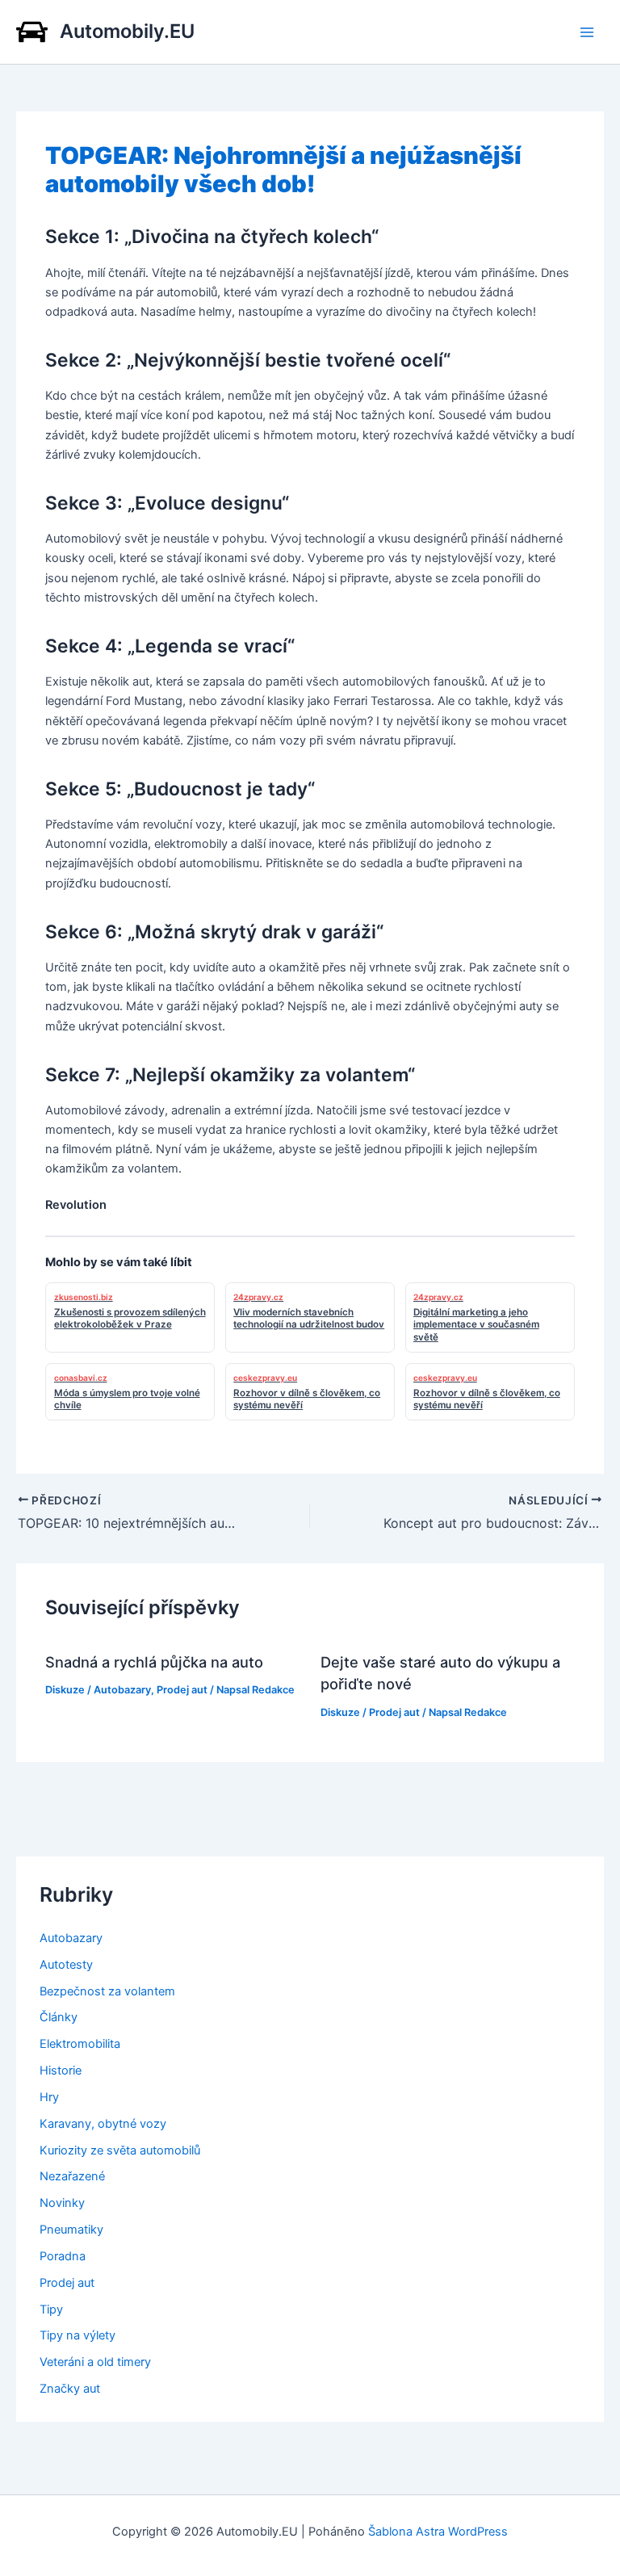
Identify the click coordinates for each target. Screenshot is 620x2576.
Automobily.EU (127, 31)
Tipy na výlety (77, 2335)
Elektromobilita (80, 2044)
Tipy (51, 2310)
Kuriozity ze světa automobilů (120, 2150)
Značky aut (70, 2389)
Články (59, 2017)
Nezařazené (72, 2176)
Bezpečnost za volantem (107, 1991)
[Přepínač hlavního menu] (587, 32)
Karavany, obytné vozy (103, 2124)
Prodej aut (182, 1690)
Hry (49, 2097)
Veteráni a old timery (95, 2362)
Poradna (63, 2256)
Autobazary (122, 1690)
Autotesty (66, 1965)
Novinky (62, 2203)
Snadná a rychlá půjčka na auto (154, 1662)
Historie (61, 2070)
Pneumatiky (71, 2230)
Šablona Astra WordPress (438, 2532)
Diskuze (65, 1690)
